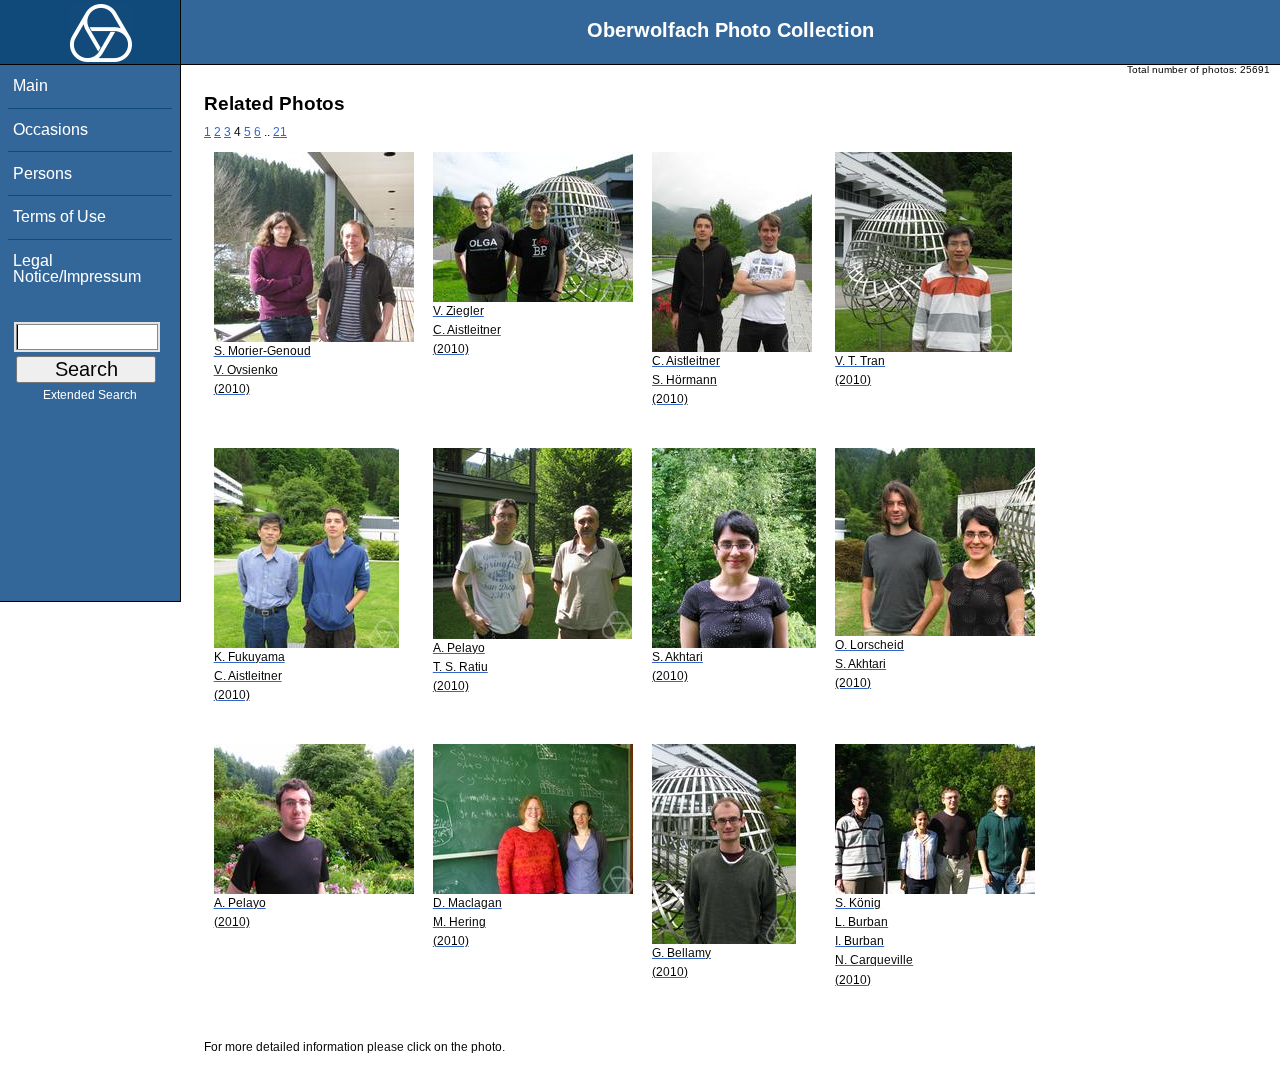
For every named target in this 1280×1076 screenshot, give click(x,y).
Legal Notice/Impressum (77, 268)
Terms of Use (59, 216)
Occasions (50, 129)
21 (280, 132)
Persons (42, 173)
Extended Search (90, 395)
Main (30, 85)
